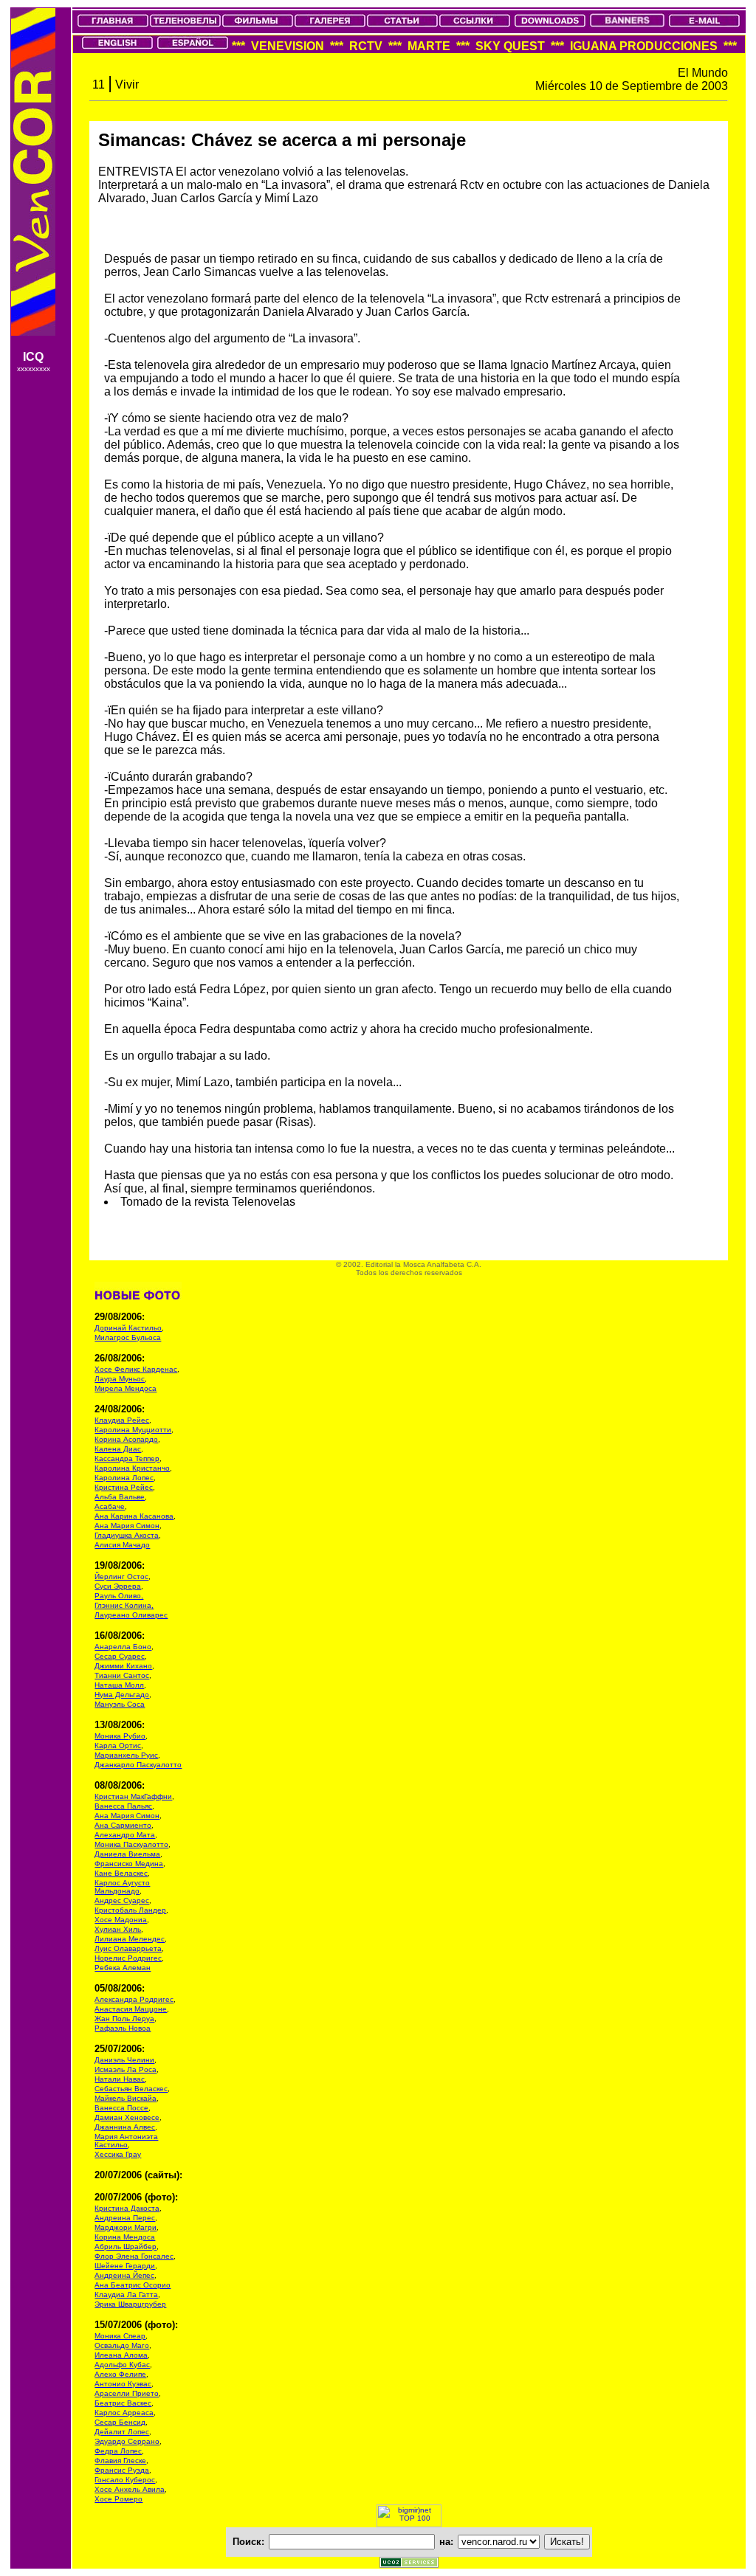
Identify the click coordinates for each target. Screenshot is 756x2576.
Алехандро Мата (125, 1835)
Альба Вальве (120, 1497)
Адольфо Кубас (122, 2365)
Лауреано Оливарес (131, 1615)
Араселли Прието (127, 2393)
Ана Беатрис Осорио (133, 2285)
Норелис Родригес (128, 1958)
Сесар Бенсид (120, 2422)
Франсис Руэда (122, 2470)
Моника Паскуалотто (131, 1844)
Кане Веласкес (121, 1873)
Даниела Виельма (127, 1854)
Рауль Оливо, (119, 1596)
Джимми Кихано (123, 1666)
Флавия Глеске (120, 2461)
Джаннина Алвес (125, 2127)
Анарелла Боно (123, 1647)
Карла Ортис (118, 1745)
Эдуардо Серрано (127, 2441)
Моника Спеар (120, 2336)
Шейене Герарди (125, 2266)
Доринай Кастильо (128, 1328)
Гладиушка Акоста (127, 1535)
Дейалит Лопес (122, 2432)
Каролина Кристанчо (132, 1468)
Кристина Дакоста (127, 2208)
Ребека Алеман (123, 1968)
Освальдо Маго (122, 2345)
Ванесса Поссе (121, 2108)
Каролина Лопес (124, 1478)
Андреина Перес (125, 2218)
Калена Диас (118, 1449)
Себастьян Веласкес (131, 2089)
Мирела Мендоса (126, 1388)
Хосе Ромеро (118, 2499)
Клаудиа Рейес (122, 1420)
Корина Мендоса (125, 2237)
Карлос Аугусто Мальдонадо (122, 1887)
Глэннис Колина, (124, 1605)
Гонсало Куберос (125, 2480)
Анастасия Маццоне (131, 2009)
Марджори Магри (126, 2227)
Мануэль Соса (120, 1704)
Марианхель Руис (126, 1755)
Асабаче (110, 1506)
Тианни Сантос (122, 1675)
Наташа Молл (119, 1685)
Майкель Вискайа (126, 2098)
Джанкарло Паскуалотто (138, 1765)
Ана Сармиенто (123, 1825)
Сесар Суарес (120, 1656)
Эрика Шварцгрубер (130, 2304)
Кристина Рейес (124, 1487)
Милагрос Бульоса (128, 1337)
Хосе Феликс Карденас (136, 1369)
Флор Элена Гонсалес (134, 2256)
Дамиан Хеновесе (127, 2117)
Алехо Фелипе (120, 2374)
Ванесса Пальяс (123, 1806)
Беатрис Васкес (123, 2403)
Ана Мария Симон (127, 1526)
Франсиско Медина (129, 1864)
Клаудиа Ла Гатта (126, 2294)
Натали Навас (120, 2079)
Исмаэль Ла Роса (126, 2069)
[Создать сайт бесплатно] (409, 2564)
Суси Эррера (118, 1586)
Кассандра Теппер (127, 1458)
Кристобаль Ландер (130, 1910)
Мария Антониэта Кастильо (126, 2141)
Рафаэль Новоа (123, 2028)
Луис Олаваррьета (128, 1948)
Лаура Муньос (120, 1379)
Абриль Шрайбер (126, 2247)
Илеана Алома (121, 2355)
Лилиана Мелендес (130, 1939)
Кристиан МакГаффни (133, 1796)
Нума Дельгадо (122, 1695)
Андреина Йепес (124, 2275)
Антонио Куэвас (123, 2384)
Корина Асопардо (126, 1439)
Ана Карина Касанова (134, 1516)
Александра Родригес (134, 1999)
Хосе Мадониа (121, 1920)
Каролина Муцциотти (133, 1430)
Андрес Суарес (122, 1900)
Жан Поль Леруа (124, 2019)
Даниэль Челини (124, 2060)
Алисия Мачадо (122, 1545)
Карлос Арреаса (124, 2413)
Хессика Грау (118, 2154)
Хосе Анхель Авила (130, 2489)
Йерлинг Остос (121, 1577)
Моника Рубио (120, 1736)
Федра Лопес (118, 2451)
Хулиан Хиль (118, 1929)
